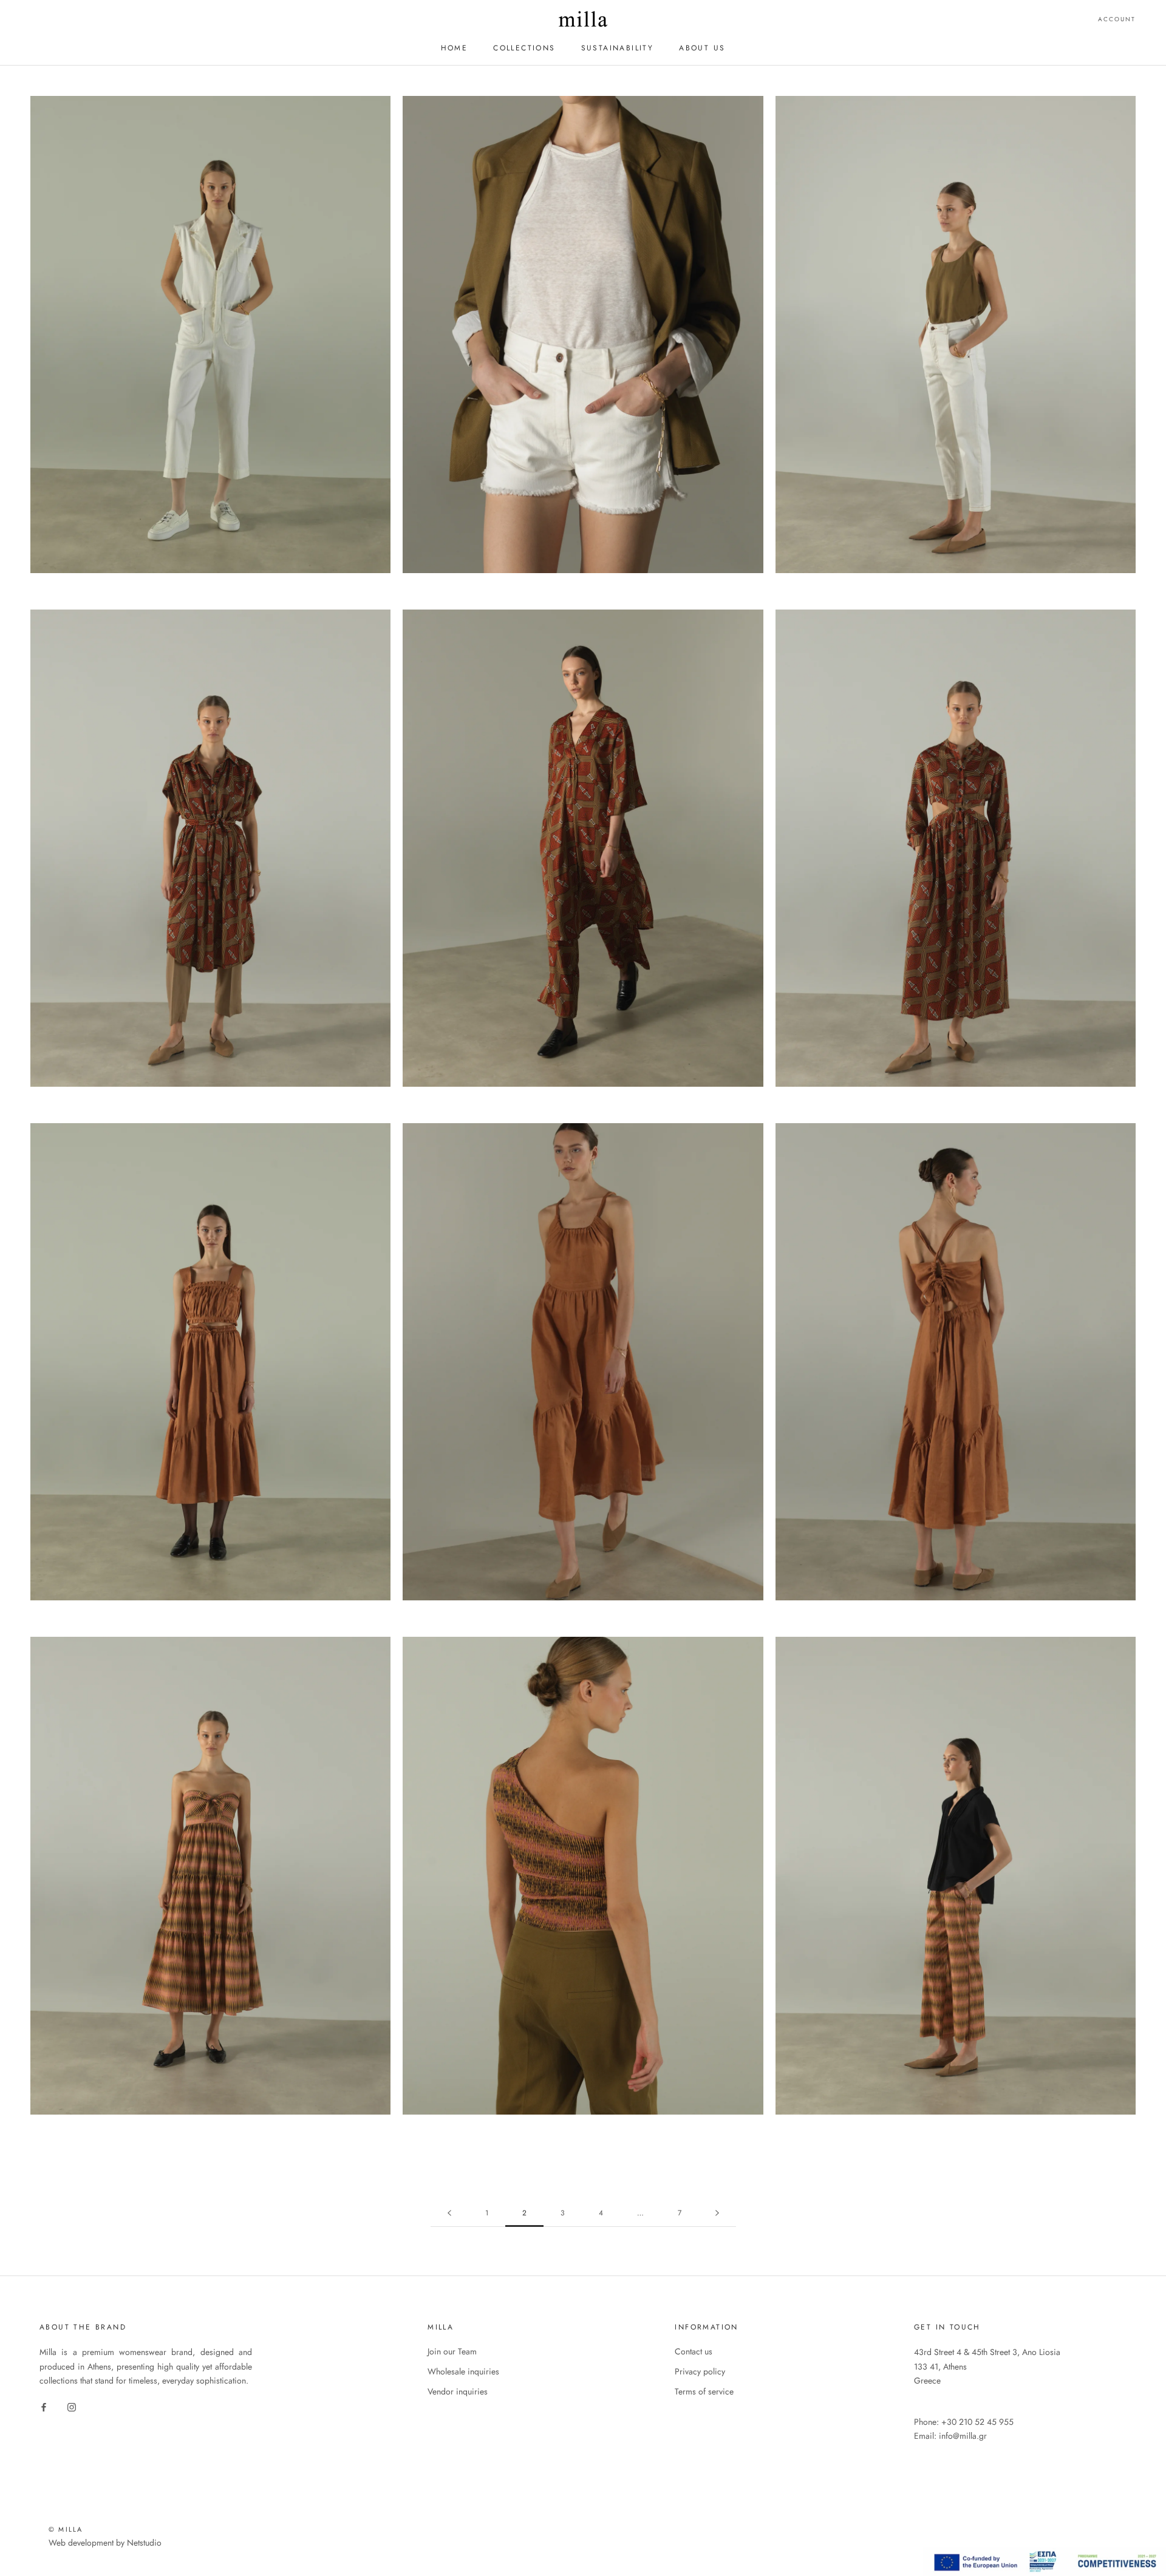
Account (1117, 19)
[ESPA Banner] (1045, 2554)
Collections (524, 48)
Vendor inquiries (458, 2391)
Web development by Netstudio (105, 2543)
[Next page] (717, 2213)
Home (455, 48)
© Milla (66, 2529)
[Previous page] (449, 2213)
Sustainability (618, 48)
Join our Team (452, 2351)
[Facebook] (44, 2407)
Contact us (694, 2351)
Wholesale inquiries (463, 2371)
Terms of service (704, 2391)
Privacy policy (700, 2371)
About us (702, 48)
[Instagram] (72, 2407)
